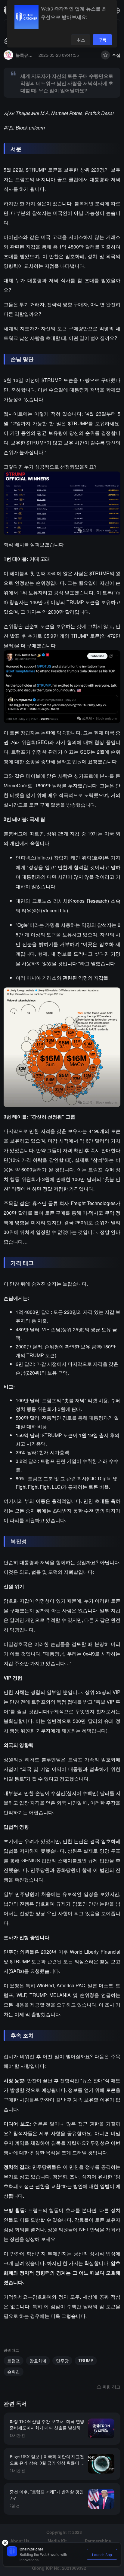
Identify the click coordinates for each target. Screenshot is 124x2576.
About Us (20, 2541)
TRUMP (86, 2361)
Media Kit (57, 2541)
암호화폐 (38, 2361)
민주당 (62, 2361)
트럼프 (14, 2361)
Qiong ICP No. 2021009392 (59, 2568)
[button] (117, 11)
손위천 (14, 2372)
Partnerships (98, 2541)
